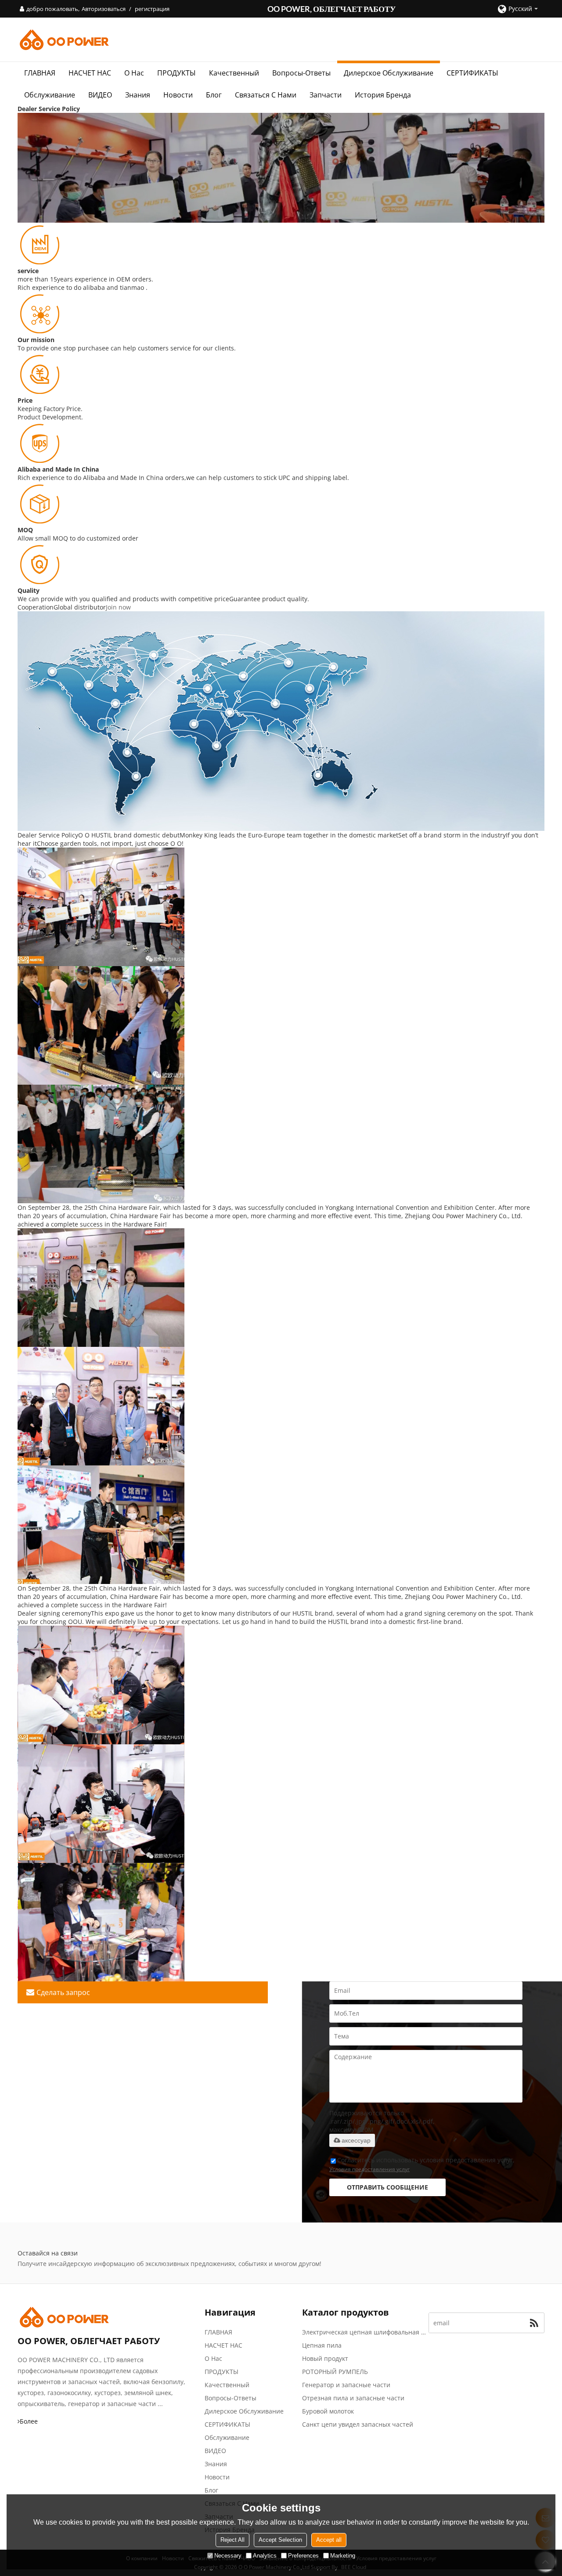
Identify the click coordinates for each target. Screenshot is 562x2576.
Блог (214, 95)
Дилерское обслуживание (389, 73)
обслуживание (50, 95)
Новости (178, 95)
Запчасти (326, 95)
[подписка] (534, 2323)
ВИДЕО (100, 95)
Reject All (232, 2540)
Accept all (329, 2540)
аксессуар (356, 2140)
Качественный (234, 73)
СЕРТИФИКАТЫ (472, 73)
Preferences (303, 2556)
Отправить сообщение (387, 2187)
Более (29, 2421)
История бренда (383, 95)
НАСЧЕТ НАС (90, 73)
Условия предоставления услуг (369, 2169)
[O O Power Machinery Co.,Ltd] (281, 40)
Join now (118, 607)
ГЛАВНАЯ (40, 73)
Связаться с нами (266, 95)
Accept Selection (280, 2540)
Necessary (228, 2556)
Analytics (265, 2556)
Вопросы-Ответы (301, 73)
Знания (138, 95)
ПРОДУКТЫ (177, 73)
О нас (134, 73)
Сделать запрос (63, 1992)
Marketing (343, 2556)
